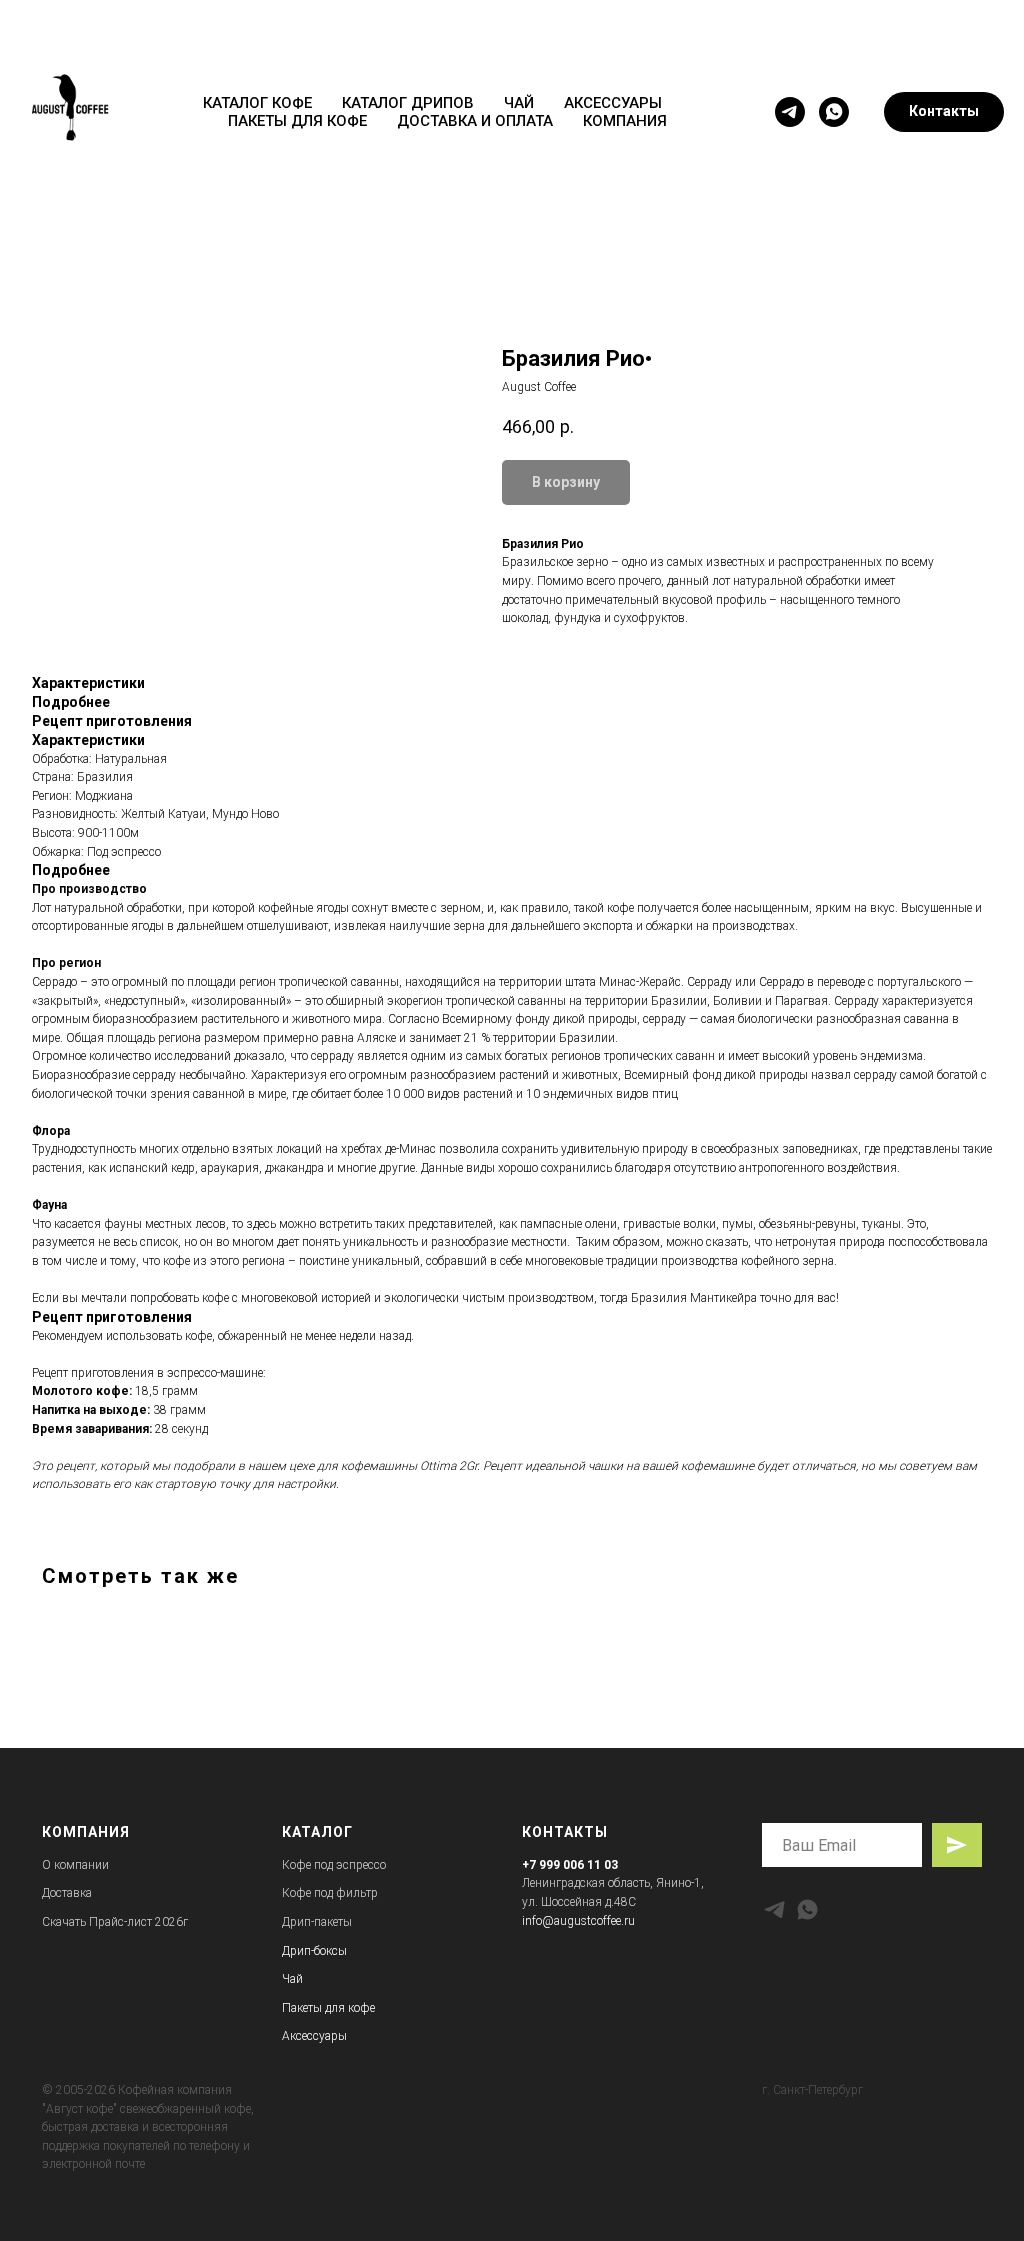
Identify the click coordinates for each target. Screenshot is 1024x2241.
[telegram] (790, 112)
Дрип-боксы (314, 1951)
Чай (292, 1979)
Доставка (67, 1893)
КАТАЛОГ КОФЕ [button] (257, 103)
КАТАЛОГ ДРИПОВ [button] (408, 103)
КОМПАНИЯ (625, 121)
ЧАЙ (519, 103)
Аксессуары (314, 2036)
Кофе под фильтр (330, 1893)
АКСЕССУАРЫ (613, 103)
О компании (75, 1865)
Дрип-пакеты (317, 1922)
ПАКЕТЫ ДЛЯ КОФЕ (297, 121)
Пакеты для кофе (328, 2008)
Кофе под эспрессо (334, 1865)
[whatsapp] (834, 112)
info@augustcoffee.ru (578, 1921)
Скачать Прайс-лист (97, 1922)
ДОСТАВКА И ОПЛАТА (475, 121)
